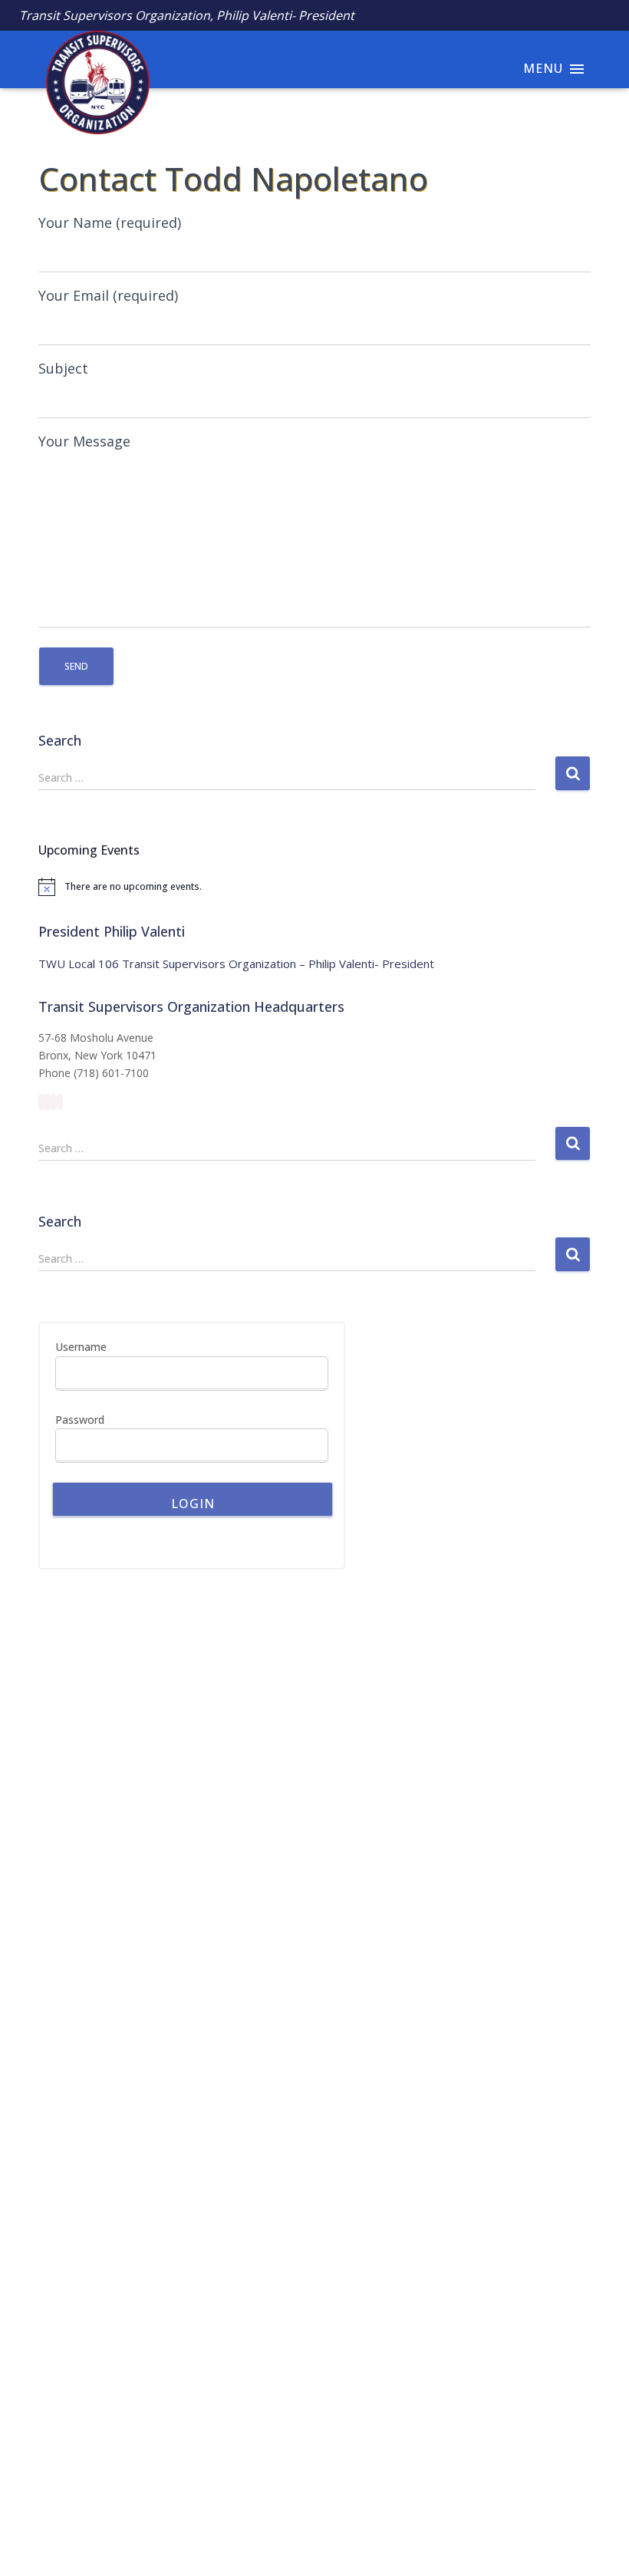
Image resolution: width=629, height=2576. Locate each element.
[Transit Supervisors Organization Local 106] (90, 59)
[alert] (314, 887)
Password (80, 1420)
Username (81, 1347)
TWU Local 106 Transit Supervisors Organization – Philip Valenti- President (236, 964)
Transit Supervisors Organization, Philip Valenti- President (187, 15)
